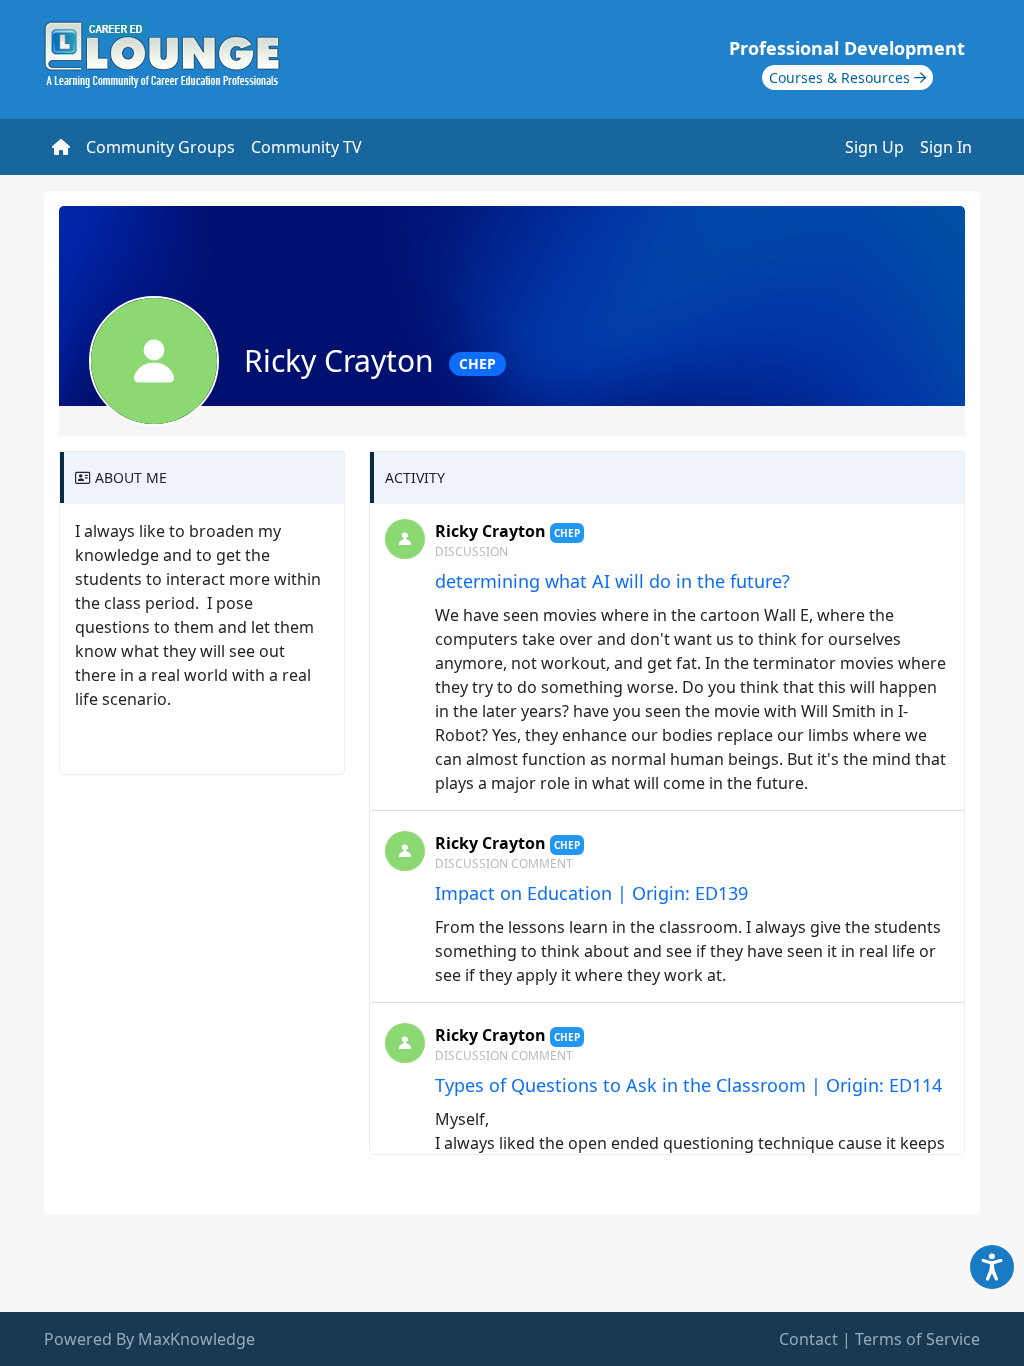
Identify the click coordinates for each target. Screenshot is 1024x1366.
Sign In (946, 147)
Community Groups (160, 147)
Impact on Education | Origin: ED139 (591, 893)
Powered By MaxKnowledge (149, 1339)
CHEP (477, 363)
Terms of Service (917, 1339)
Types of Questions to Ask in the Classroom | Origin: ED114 (688, 1085)
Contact (808, 1339)
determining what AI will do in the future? (612, 581)
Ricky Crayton (490, 531)
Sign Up (874, 147)
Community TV (306, 147)
